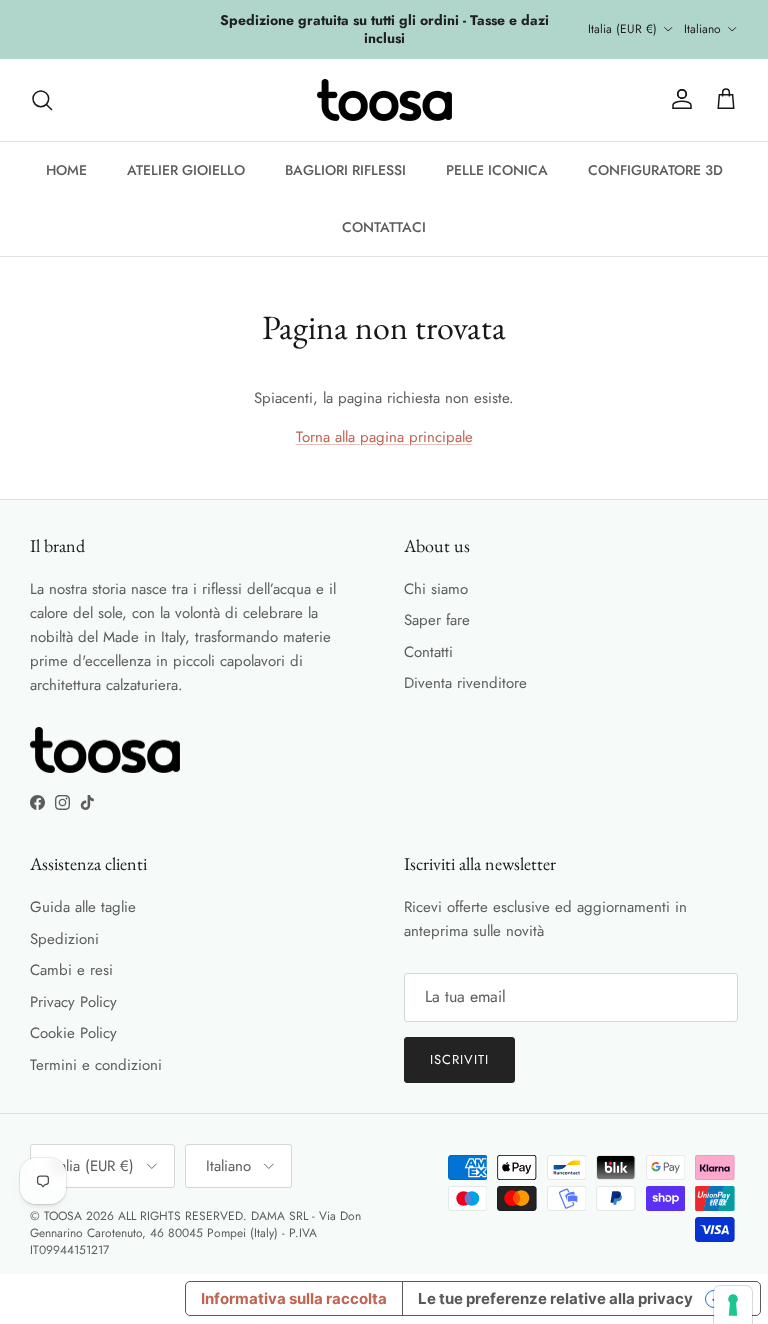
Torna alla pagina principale (384, 437)
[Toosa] (384, 100)
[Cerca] (42, 100)
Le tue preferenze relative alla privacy (555, 1298)
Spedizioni (64, 939)
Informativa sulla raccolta (294, 1298)
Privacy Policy (73, 1002)
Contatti (428, 652)
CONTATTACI (384, 227)
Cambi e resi (71, 970)
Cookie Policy (73, 1033)
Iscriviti (459, 1059)
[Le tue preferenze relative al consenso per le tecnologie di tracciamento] (733, 1305)
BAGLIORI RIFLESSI (345, 170)
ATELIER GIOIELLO (186, 170)
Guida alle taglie (83, 907)
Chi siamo (436, 589)
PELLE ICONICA (497, 170)
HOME (66, 170)
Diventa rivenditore (465, 683)
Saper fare (437, 620)
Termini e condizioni (96, 1065)
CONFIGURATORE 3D (655, 170)
